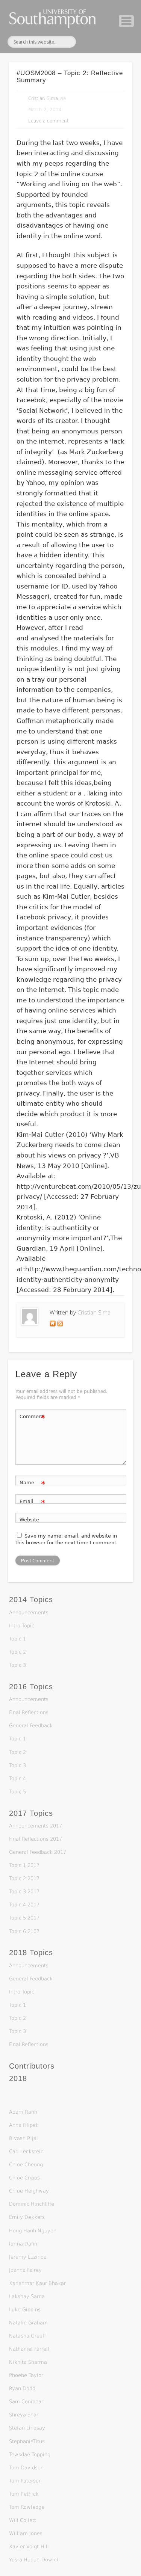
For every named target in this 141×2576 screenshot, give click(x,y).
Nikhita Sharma (28, 2362)
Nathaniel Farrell (29, 2349)
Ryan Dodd (22, 2388)
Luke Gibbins (25, 2310)
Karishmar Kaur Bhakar (37, 2283)
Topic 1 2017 (24, 1865)
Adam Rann (23, 2112)
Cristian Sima (43, 98)
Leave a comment (49, 121)
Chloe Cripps (24, 2178)
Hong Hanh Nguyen (33, 2231)
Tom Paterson (25, 2481)
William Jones (26, 2533)
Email (33, 1503)
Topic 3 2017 (24, 1892)
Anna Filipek (24, 2125)
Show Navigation (126, 21)
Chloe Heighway (29, 2191)
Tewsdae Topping (30, 2455)
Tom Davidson (26, 2468)
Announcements (29, 1612)
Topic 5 (17, 1792)
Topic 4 (17, 1778)
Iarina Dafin (23, 2244)
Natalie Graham (28, 2323)
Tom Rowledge (27, 2507)
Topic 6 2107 (24, 1931)
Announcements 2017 (36, 1826)
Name (33, 1484)
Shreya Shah (24, 2415)
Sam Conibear (26, 2402)
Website (29, 1520)
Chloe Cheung (26, 2165)
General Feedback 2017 (38, 1852)
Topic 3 (17, 1665)
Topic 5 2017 (24, 1918)
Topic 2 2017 (24, 1878)
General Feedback (31, 1726)
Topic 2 (17, 1652)
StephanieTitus (27, 2441)
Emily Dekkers (27, 2217)
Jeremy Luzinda (28, 2257)
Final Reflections (29, 1712)
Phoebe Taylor (26, 2375)
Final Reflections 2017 (36, 1839)
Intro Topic (22, 1626)
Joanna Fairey (25, 2270)
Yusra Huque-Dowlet (34, 2560)
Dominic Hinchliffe (32, 2204)
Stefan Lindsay (27, 2428)
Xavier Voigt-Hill (29, 2547)
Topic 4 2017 (24, 1905)
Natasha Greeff (27, 2336)
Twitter (89, 42)
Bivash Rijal (23, 2138)
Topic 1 (17, 1639)
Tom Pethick (24, 2494)
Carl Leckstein (26, 2151)
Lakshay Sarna (27, 2296)
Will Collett (23, 2520)
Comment (33, 1418)
